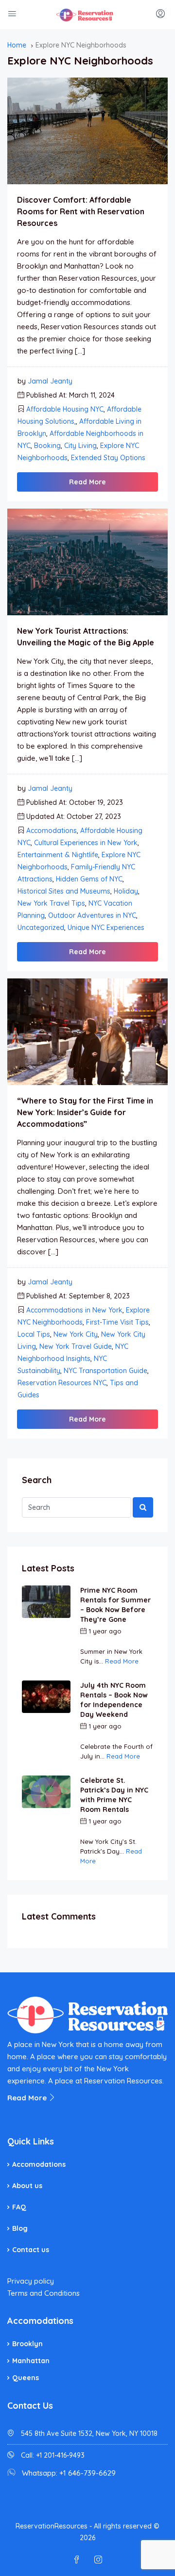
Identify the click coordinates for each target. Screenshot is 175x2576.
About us (27, 2186)
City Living (80, 446)
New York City (76, 1334)
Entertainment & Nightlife (58, 855)
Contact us (31, 2250)
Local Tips (34, 1334)
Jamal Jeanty (50, 381)
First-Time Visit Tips (117, 1322)
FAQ (19, 2207)
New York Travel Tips (51, 903)
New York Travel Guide (76, 1346)
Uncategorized (41, 928)
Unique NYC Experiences (106, 928)
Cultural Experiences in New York (86, 843)
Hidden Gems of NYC (89, 879)
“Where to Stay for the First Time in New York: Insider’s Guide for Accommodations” (85, 1112)
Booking (47, 446)
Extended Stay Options (108, 458)
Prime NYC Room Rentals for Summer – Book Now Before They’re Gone (115, 1605)
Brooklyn (27, 2344)
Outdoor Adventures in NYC (92, 915)
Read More (87, 482)
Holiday (126, 891)
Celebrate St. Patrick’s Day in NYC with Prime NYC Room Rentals (114, 1795)
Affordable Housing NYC (65, 409)
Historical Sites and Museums (64, 891)
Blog (20, 2228)
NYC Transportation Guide (105, 1371)
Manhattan (31, 2361)
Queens (26, 2378)
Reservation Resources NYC (62, 1383)
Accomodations (52, 831)
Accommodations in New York (74, 1310)
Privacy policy (31, 2281)
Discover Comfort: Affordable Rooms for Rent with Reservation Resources (81, 211)
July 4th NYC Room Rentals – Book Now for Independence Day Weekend (114, 1700)
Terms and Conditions (44, 2293)
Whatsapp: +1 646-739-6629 (69, 2473)
